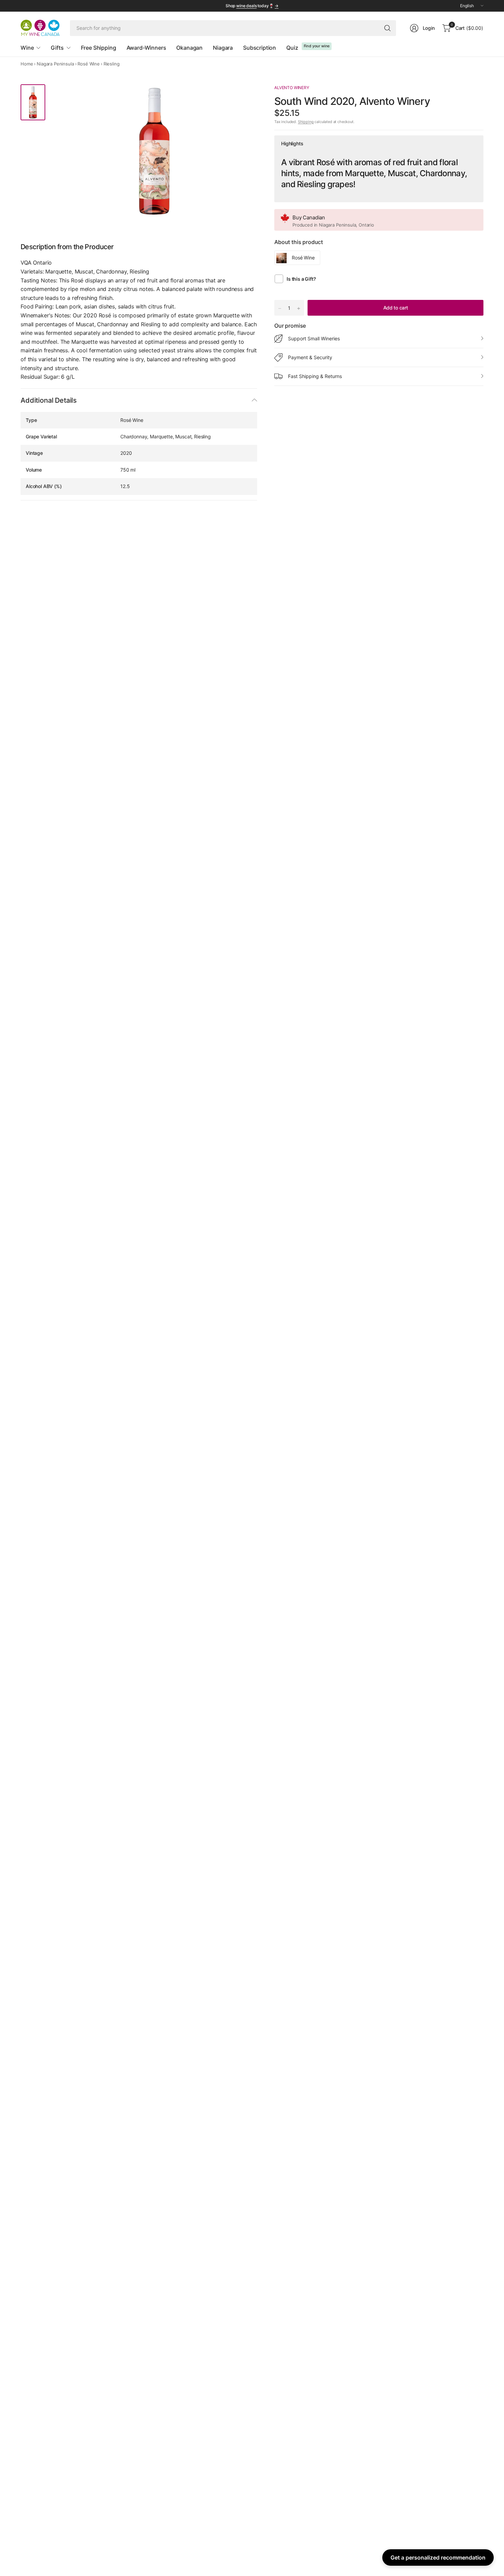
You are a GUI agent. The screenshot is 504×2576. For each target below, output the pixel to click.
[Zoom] (208, 97)
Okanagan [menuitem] (189, 48)
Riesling (112, 64)
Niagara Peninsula (55, 64)
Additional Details (49, 400)
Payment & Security (310, 357)
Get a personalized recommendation (438, 2557)
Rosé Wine (89, 64)
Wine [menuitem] (27, 48)
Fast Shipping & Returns (315, 376)
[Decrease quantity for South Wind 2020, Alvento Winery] (280, 308)
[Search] (387, 28)
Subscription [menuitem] (260, 48)
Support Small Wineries (314, 338)
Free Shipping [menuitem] (99, 48)
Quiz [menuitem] (292, 48)
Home (27, 64)
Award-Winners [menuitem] (146, 48)
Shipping (306, 122)
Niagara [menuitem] (223, 48)
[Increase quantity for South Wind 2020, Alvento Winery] (299, 308)
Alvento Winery (292, 88)
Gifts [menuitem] (57, 48)
